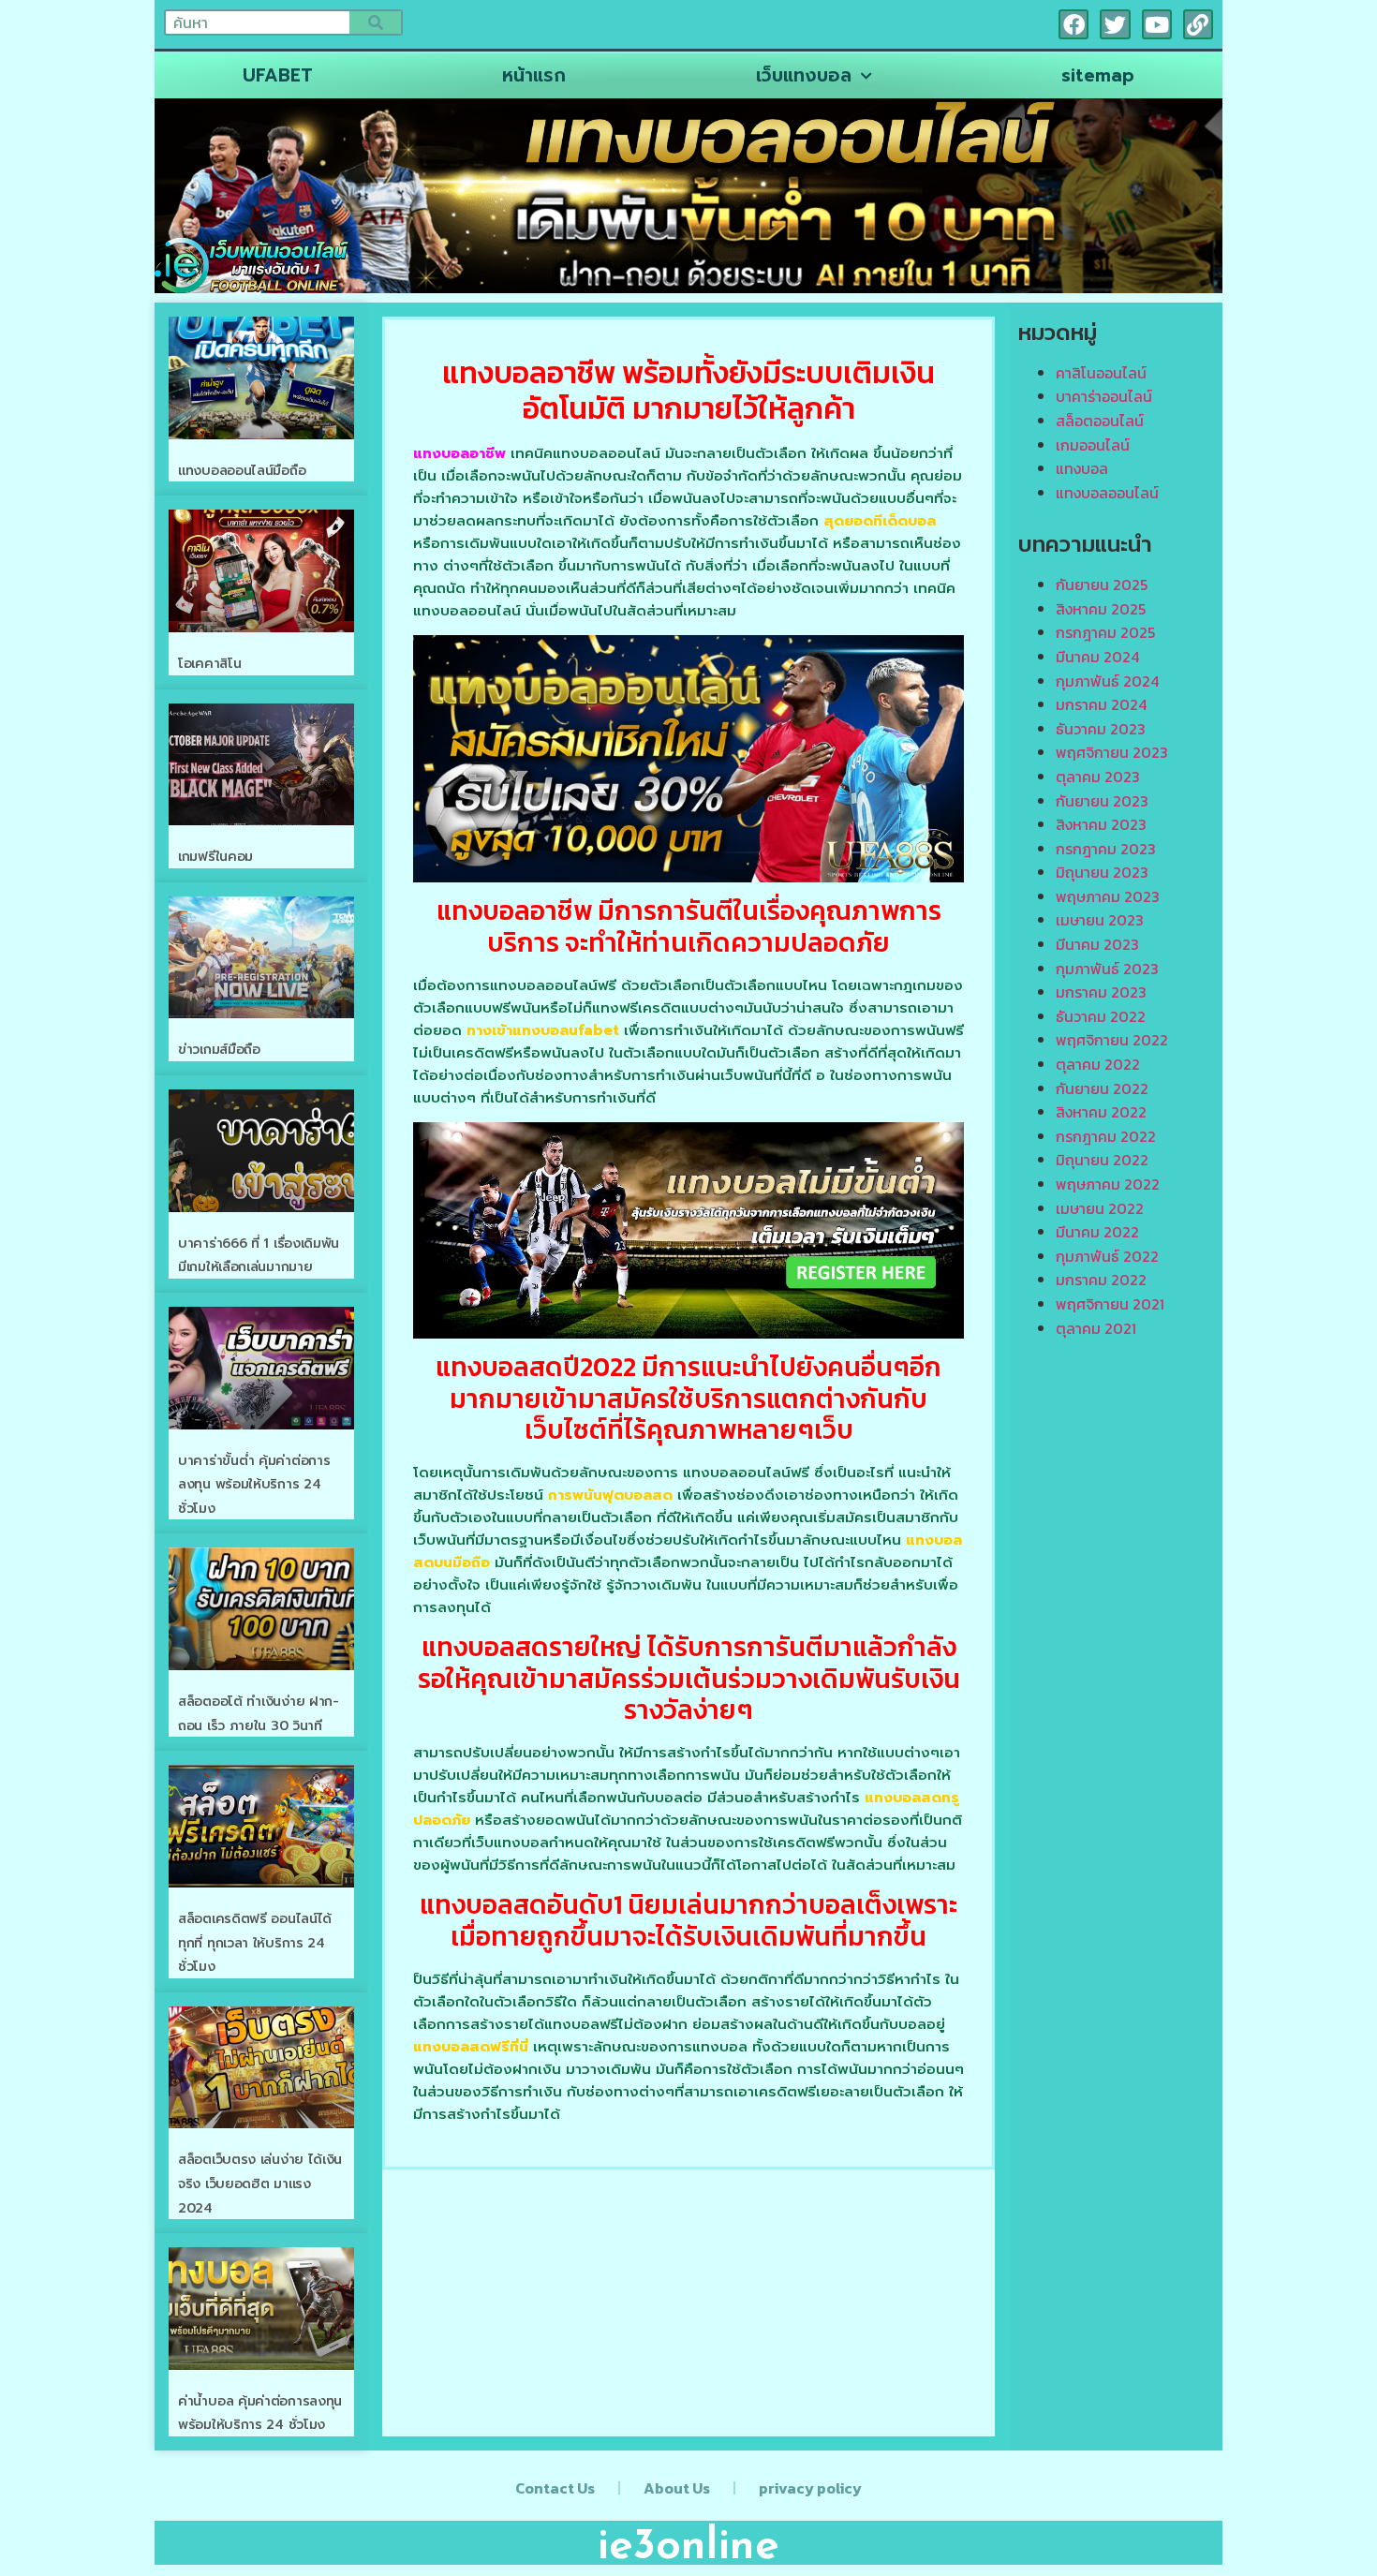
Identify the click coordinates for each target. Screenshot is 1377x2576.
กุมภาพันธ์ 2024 (1107, 681)
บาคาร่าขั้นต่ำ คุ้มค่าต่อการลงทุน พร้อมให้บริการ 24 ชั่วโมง (254, 1485)
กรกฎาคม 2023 (1106, 849)
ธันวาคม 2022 (1101, 1016)
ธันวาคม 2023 (1101, 729)
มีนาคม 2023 (1097, 944)
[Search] (375, 22)
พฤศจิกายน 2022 (1112, 1040)
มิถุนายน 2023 (1102, 872)
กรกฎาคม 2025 (1105, 632)
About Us (677, 2488)
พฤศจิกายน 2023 (1112, 752)
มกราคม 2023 (1101, 992)
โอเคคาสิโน (209, 664)
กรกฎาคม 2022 (1106, 1136)
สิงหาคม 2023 (1101, 824)
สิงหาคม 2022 (1101, 1112)
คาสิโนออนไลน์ (1101, 373)
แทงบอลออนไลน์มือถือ (242, 471)
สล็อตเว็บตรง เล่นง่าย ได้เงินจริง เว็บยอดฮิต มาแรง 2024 (260, 2184)
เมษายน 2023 (1100, 920)
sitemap (1098, 75)
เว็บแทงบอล (804, 75)
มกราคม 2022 (1101, 1280)
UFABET (278, 75)
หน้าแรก (534, 75)
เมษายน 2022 (1100, 1208)
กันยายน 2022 (1102, 1088)
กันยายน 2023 (1102, 801)
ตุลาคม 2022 (1098, 1064)
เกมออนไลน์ (1093, 445)
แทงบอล (1082, 468)
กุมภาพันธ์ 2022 (1107, 1256)
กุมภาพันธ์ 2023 (1107, 969)
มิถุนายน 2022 (1102, 1160)
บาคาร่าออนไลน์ (1104, 396)
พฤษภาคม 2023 (1108, 896)
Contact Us (555, 2488)
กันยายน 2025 (1102, 585)
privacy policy (810, 2488)
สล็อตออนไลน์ (1100, 421)
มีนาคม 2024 (1097, 657)
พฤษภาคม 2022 (1108, 1184)
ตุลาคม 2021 (1096, 1328)
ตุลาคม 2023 (1098, 777)
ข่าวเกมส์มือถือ (219, 1050)
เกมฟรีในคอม (215, 857)
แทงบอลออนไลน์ (1107, 493)
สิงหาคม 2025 (1101, 609)
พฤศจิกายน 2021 (1110, 1304)
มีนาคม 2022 (1097, 1232)
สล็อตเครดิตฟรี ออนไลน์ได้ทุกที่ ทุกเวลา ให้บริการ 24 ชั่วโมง (255, 1943)
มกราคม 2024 (1101, 704)
